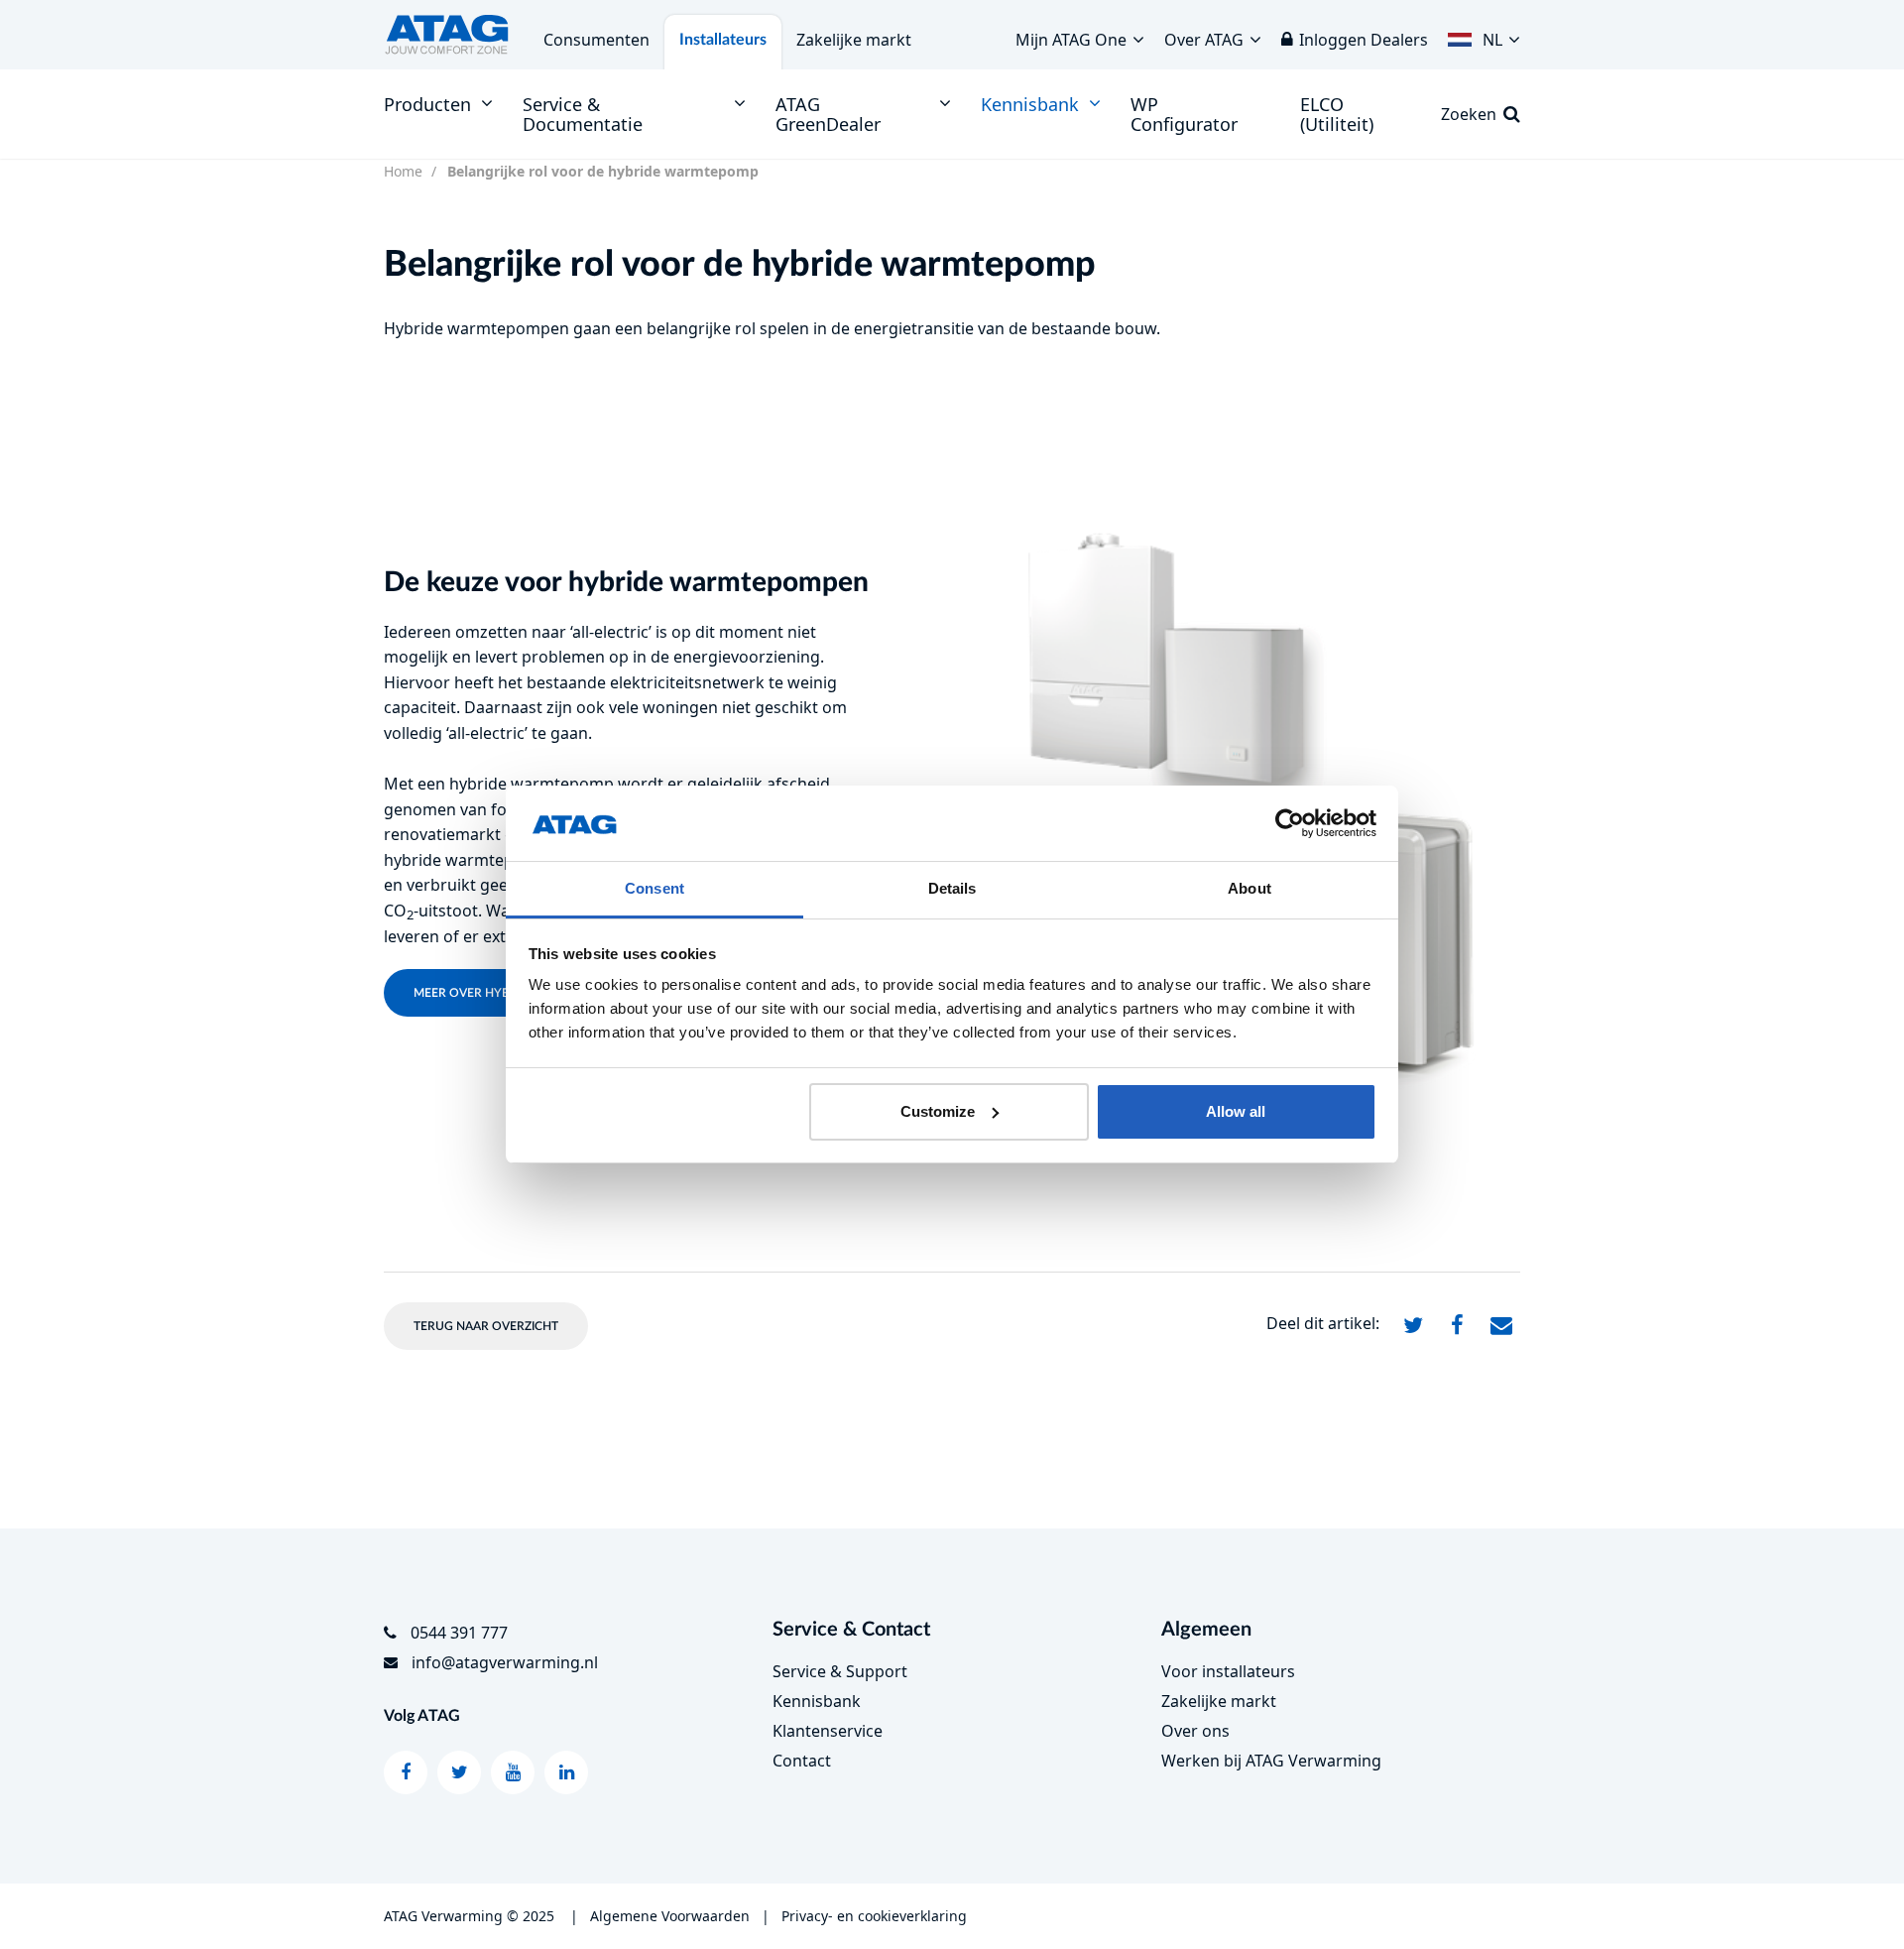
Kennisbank (817, 1701)
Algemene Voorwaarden (670, 1916)
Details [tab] (952, 888)
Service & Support (840, 1671)
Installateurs (723, 40)
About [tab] (1249, 888)
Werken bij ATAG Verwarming (1271, 1761)
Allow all (1236, 1111)
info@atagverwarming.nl (505, 1662)
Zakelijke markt (854, 40)
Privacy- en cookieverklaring (874, 1916)
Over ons (1195, 1731)
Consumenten (596, 40)
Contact (802, 1761)
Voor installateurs (1228, 1671)
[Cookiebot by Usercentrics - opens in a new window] (1290, 823)
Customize (938, 1111)
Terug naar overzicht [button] (486, 1326)
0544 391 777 (459, 1633)
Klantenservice (828, 1731)
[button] (1484, 35)
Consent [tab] (654, 888)
